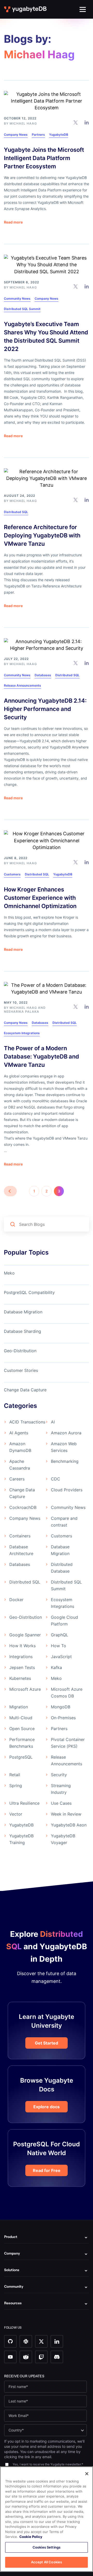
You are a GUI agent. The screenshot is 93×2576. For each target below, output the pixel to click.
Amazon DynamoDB (20, 1447)
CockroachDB (23, 1507)
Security (59, 1775)
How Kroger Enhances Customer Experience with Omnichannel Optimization (40, 898)
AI (53, 1422)
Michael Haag (23, 123)
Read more (13, 222)
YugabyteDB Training (21, 1839)
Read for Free (47, 2170)
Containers (20, 1536)
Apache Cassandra (20, 1465)
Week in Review (66, 1814)
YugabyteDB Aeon (69, 1825)
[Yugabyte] (26, 9)
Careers (17, 1479)
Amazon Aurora (66, 1433)
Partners (38, 135)
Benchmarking (65, 1461)
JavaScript (61, 1657)
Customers (12, 874)
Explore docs (47, 2107)
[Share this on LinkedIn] (87, 122)
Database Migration (23, 1312)
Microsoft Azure (25, 1689)
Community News (17, 298)
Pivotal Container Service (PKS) (68, 1743)
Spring (16, 1786)
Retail (15, 1775)
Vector (16, 1814)
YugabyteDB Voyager (63, 1839)
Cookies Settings (47, 2547)
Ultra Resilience (24, 1803)
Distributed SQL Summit (22, 309)
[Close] (87, 2474)
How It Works (22, 1646)
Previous (10, 1191)
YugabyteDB (59, 135)
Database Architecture (21, 1550)
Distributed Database (62, 1568)
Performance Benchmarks (22, 1743)
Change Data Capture (25, 1390)
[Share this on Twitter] (76, 122)
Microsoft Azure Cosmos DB (67, 1693)
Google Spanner (25, 1635)
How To (59, 1646)
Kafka (56, 1667)
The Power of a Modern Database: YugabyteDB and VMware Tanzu (41, 1056)
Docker (16, 1600)
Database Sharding (22, 1331)
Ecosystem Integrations (22, 1033)
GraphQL (60, 1635)
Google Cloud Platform (64, 1621)
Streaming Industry (61, 1789)
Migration (19, 1707)
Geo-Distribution (20, 1351)
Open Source (22, 1729)
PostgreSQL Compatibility (29, 1292)
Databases (43, 675)
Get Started (47, 2043)
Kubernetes (20, 1678)
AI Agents (19, 1433)
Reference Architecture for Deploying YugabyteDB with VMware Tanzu (42, 535)
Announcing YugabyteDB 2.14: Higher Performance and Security (45, 709)
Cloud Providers (67, 1490)
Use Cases (61, 1803)
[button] (83, 9)
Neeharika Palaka (22, 1012)
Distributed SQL (16, 512)
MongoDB (61, 1707)
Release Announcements (22, 685)
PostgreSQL (21, 1757)
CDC (56, 1479)
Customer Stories (21, 1370)
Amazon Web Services (64, 1447)
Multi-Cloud (21, 1718)
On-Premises (63, 1718)
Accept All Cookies (47, 2562)
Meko (9, 1273)
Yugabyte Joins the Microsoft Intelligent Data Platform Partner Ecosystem (44, 158)
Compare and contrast (64, 1522)
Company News (16, 135)
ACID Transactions (27, 1422)
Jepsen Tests (22, 1667)
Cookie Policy (31, 2537)
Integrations (21, 1657)
